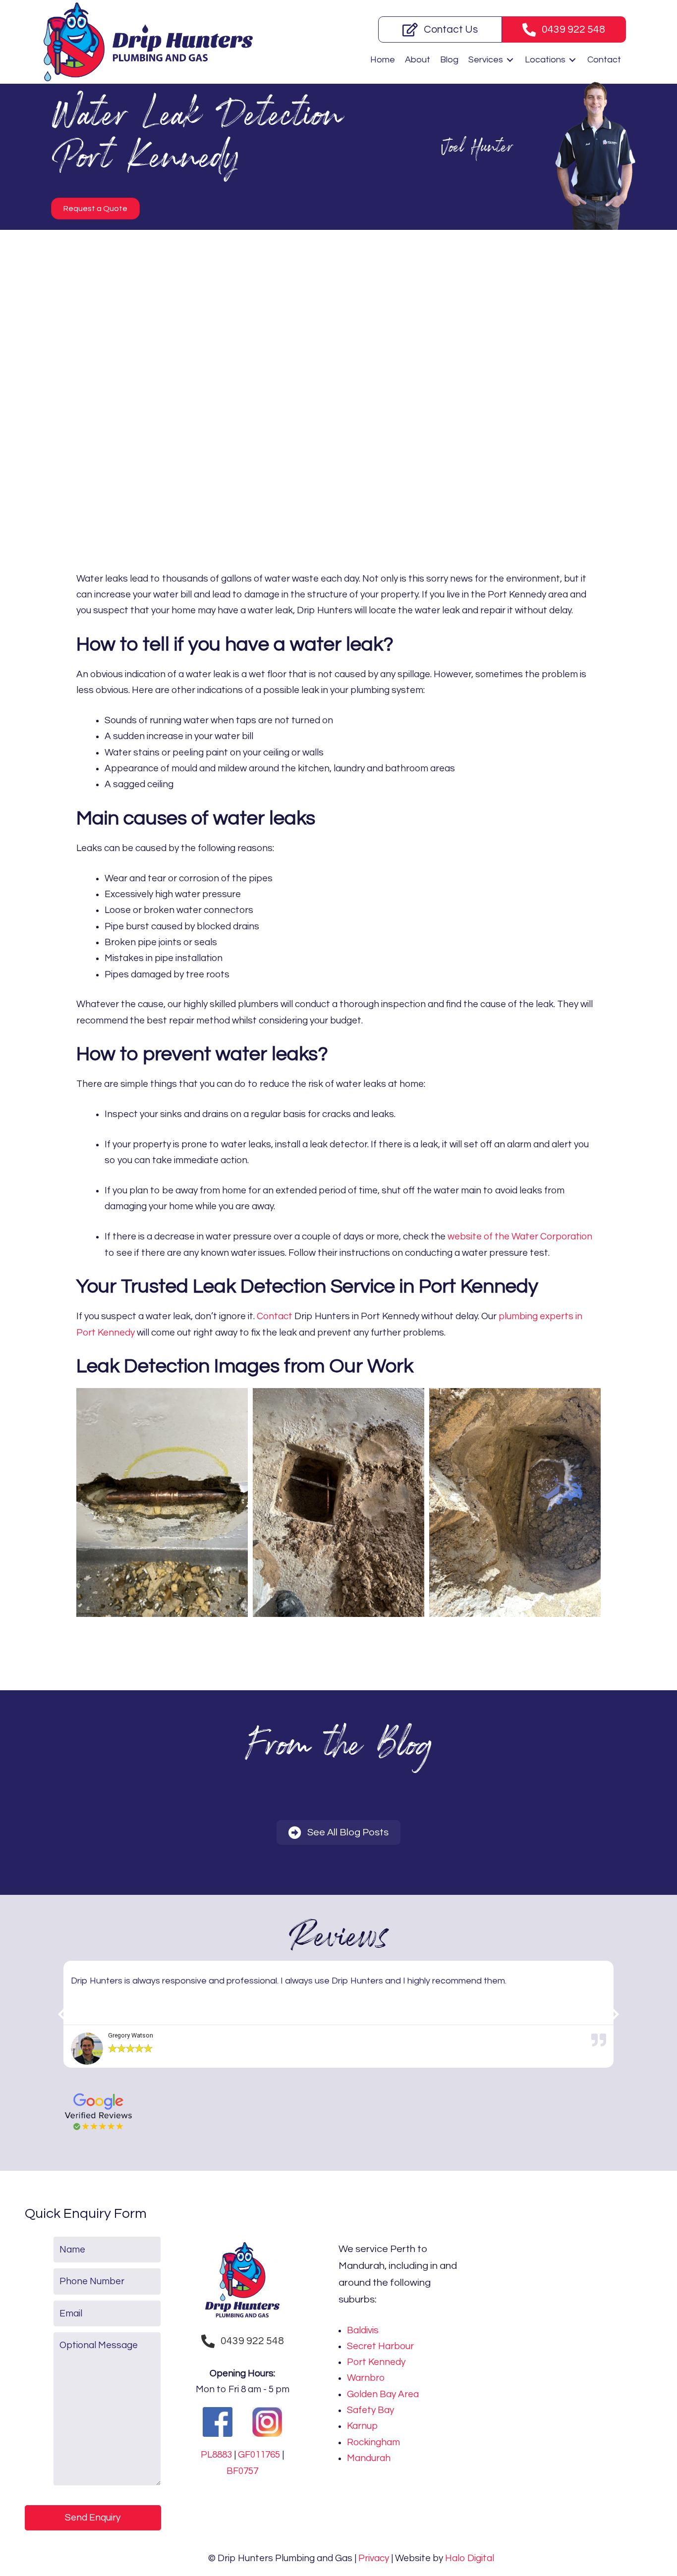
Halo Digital (470, 2558)
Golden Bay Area (383, 2394)
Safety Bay (370, 2410)
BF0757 (242, 2471)
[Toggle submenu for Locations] (572, 60)
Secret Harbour (380, 2346)
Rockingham (373, 2442)
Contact (275, 1316)
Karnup (362, 2426)
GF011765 (259, 2455)
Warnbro (366, 2378)
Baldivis (363, 2330)
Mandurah (369, 2458)
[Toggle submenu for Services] (510, 60)
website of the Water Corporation (520, 1236)
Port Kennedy (376, 2362)
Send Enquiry (93, 2518)
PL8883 (216, 2455)
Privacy (374, 2558)
